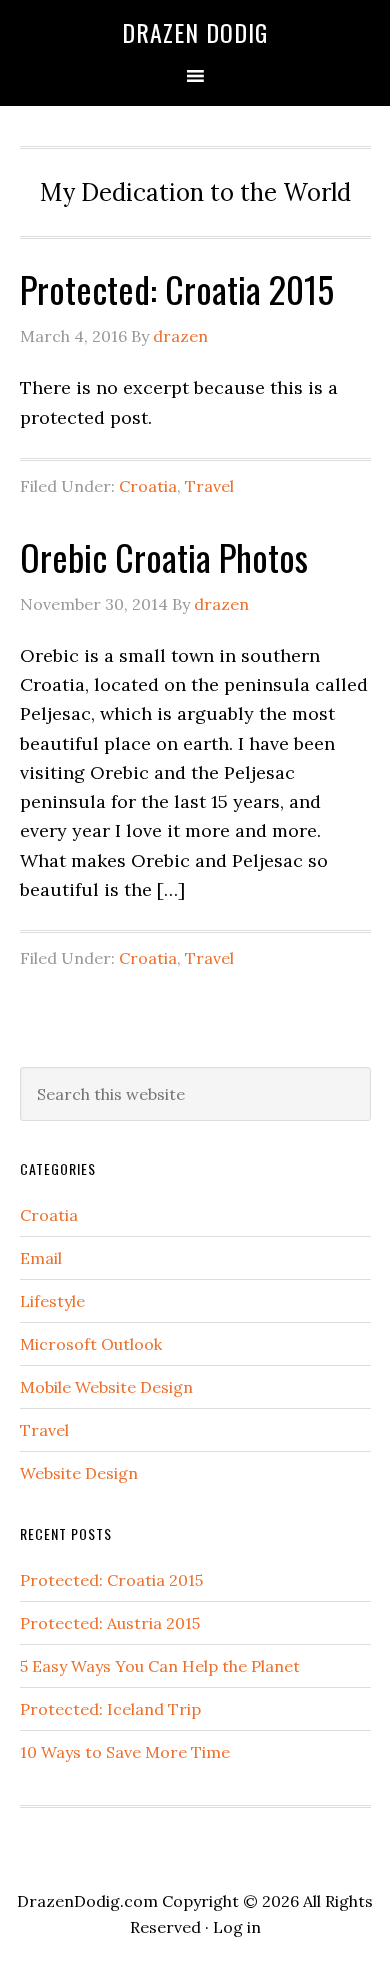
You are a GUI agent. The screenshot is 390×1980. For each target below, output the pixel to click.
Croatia (148, 486)
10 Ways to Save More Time (125, 1752)
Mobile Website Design (106, 1387)
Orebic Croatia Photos (164, 556)
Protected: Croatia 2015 (177, 288)
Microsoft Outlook (91, 1344)
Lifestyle (52, 1301)
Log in (237, 1927)
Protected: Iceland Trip (110, 1709)
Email (41, 1258)
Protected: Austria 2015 (110, 1623)
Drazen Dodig (195, 32)
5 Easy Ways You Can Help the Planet (160, 1666)
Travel (209, 486)
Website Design (79, 1473)
